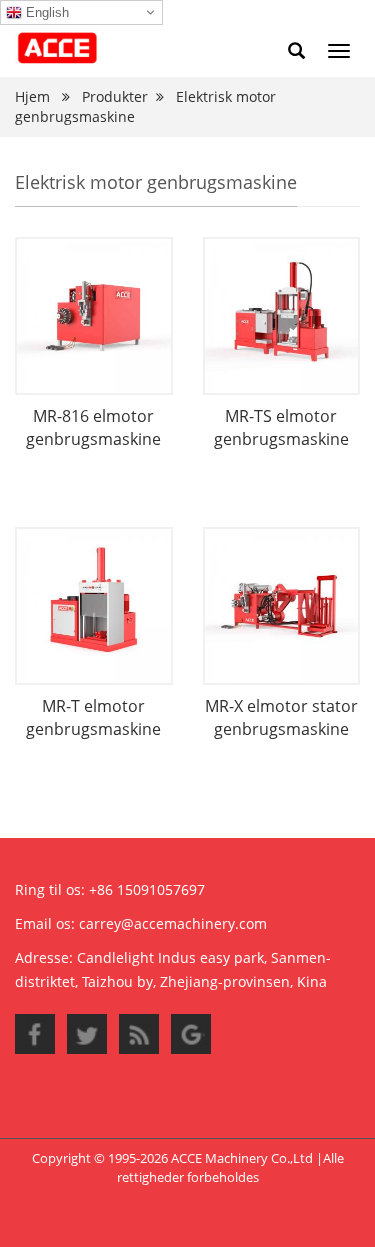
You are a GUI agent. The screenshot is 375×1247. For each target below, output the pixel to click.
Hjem (32, 96)
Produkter (115, 96)
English (45, 12)
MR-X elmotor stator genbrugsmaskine (281, 717)
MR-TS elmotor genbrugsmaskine (281, 427)
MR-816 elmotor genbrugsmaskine (93, 427)
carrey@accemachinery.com (173, 923)
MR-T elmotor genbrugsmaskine (93, 717)
